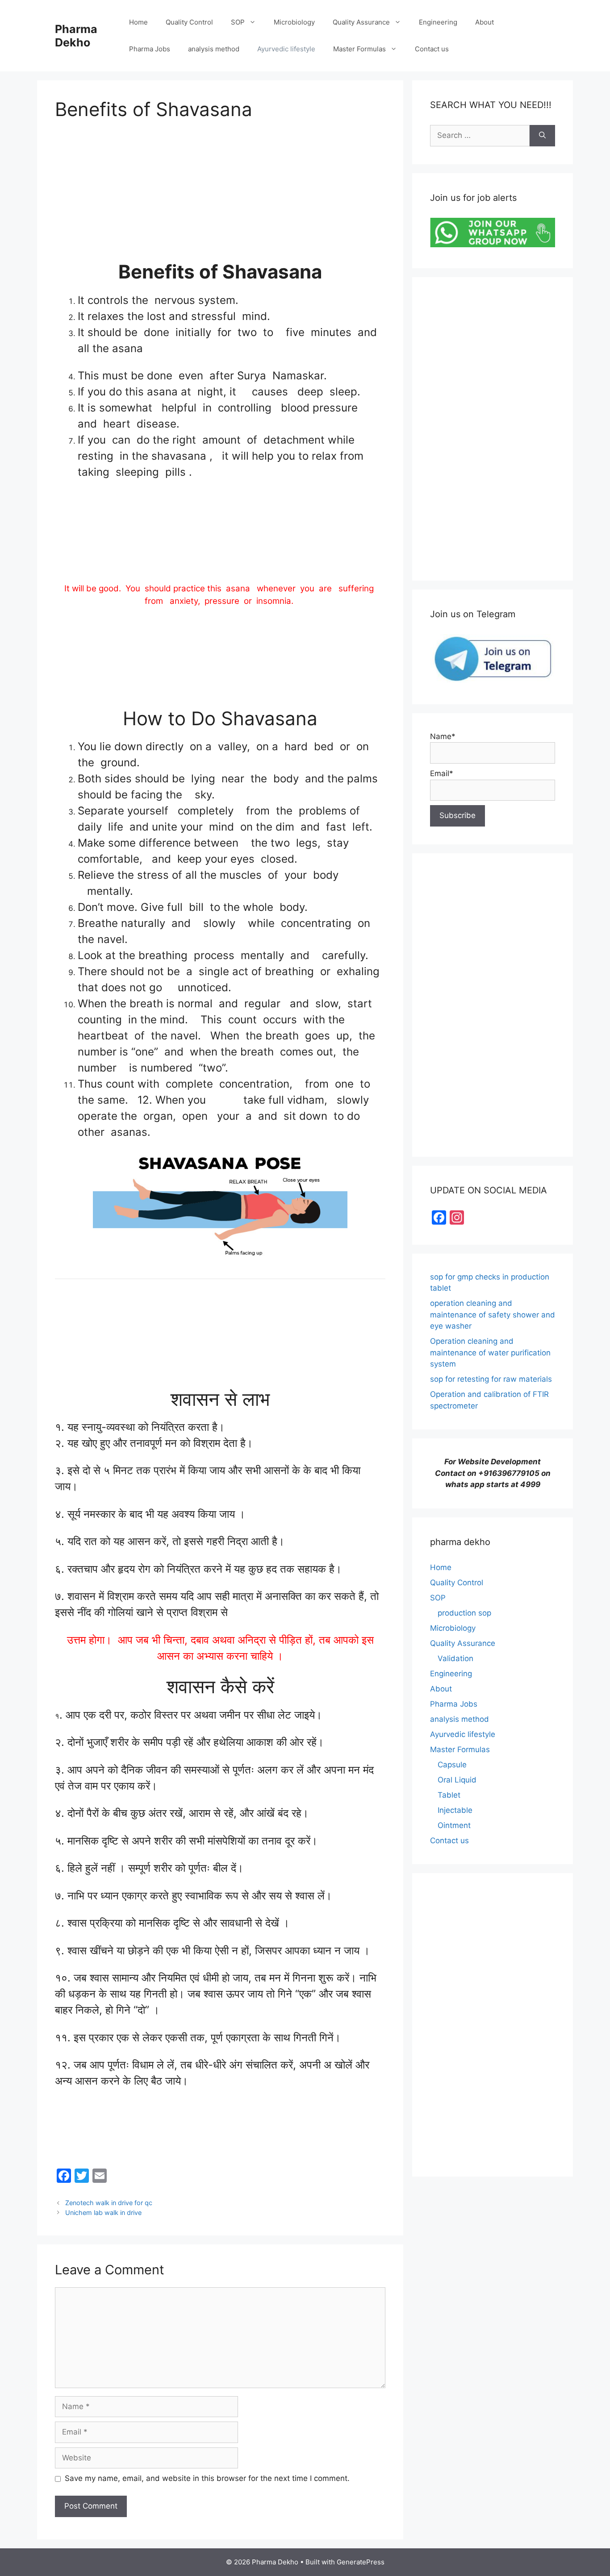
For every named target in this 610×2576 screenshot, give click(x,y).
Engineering (438, 22)
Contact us (432, 49)
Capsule (452, 1765)
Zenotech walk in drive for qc (109, 2203)
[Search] (542, 136)
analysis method (214, 49)
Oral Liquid (457, 1780)
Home (138, 22)
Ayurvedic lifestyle (286, 49)
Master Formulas (359, 49)
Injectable (455, 1810)
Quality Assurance (361, 22)
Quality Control (189, 22)
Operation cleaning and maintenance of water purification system (490, 1352)
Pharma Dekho (76, 36)
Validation (455, 1658)
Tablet (449, 1795)
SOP (238, 22)
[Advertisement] (220, 198)
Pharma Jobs (150, 49)
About (485, 22)
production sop (464, 1613)
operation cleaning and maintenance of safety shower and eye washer (493, 1315)
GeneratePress (361, 2562)
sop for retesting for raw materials (491, 1379)
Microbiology (294, 22)
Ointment (454, 1825)
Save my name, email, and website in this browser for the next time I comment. (207, 2478)
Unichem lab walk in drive (103, 2212)
